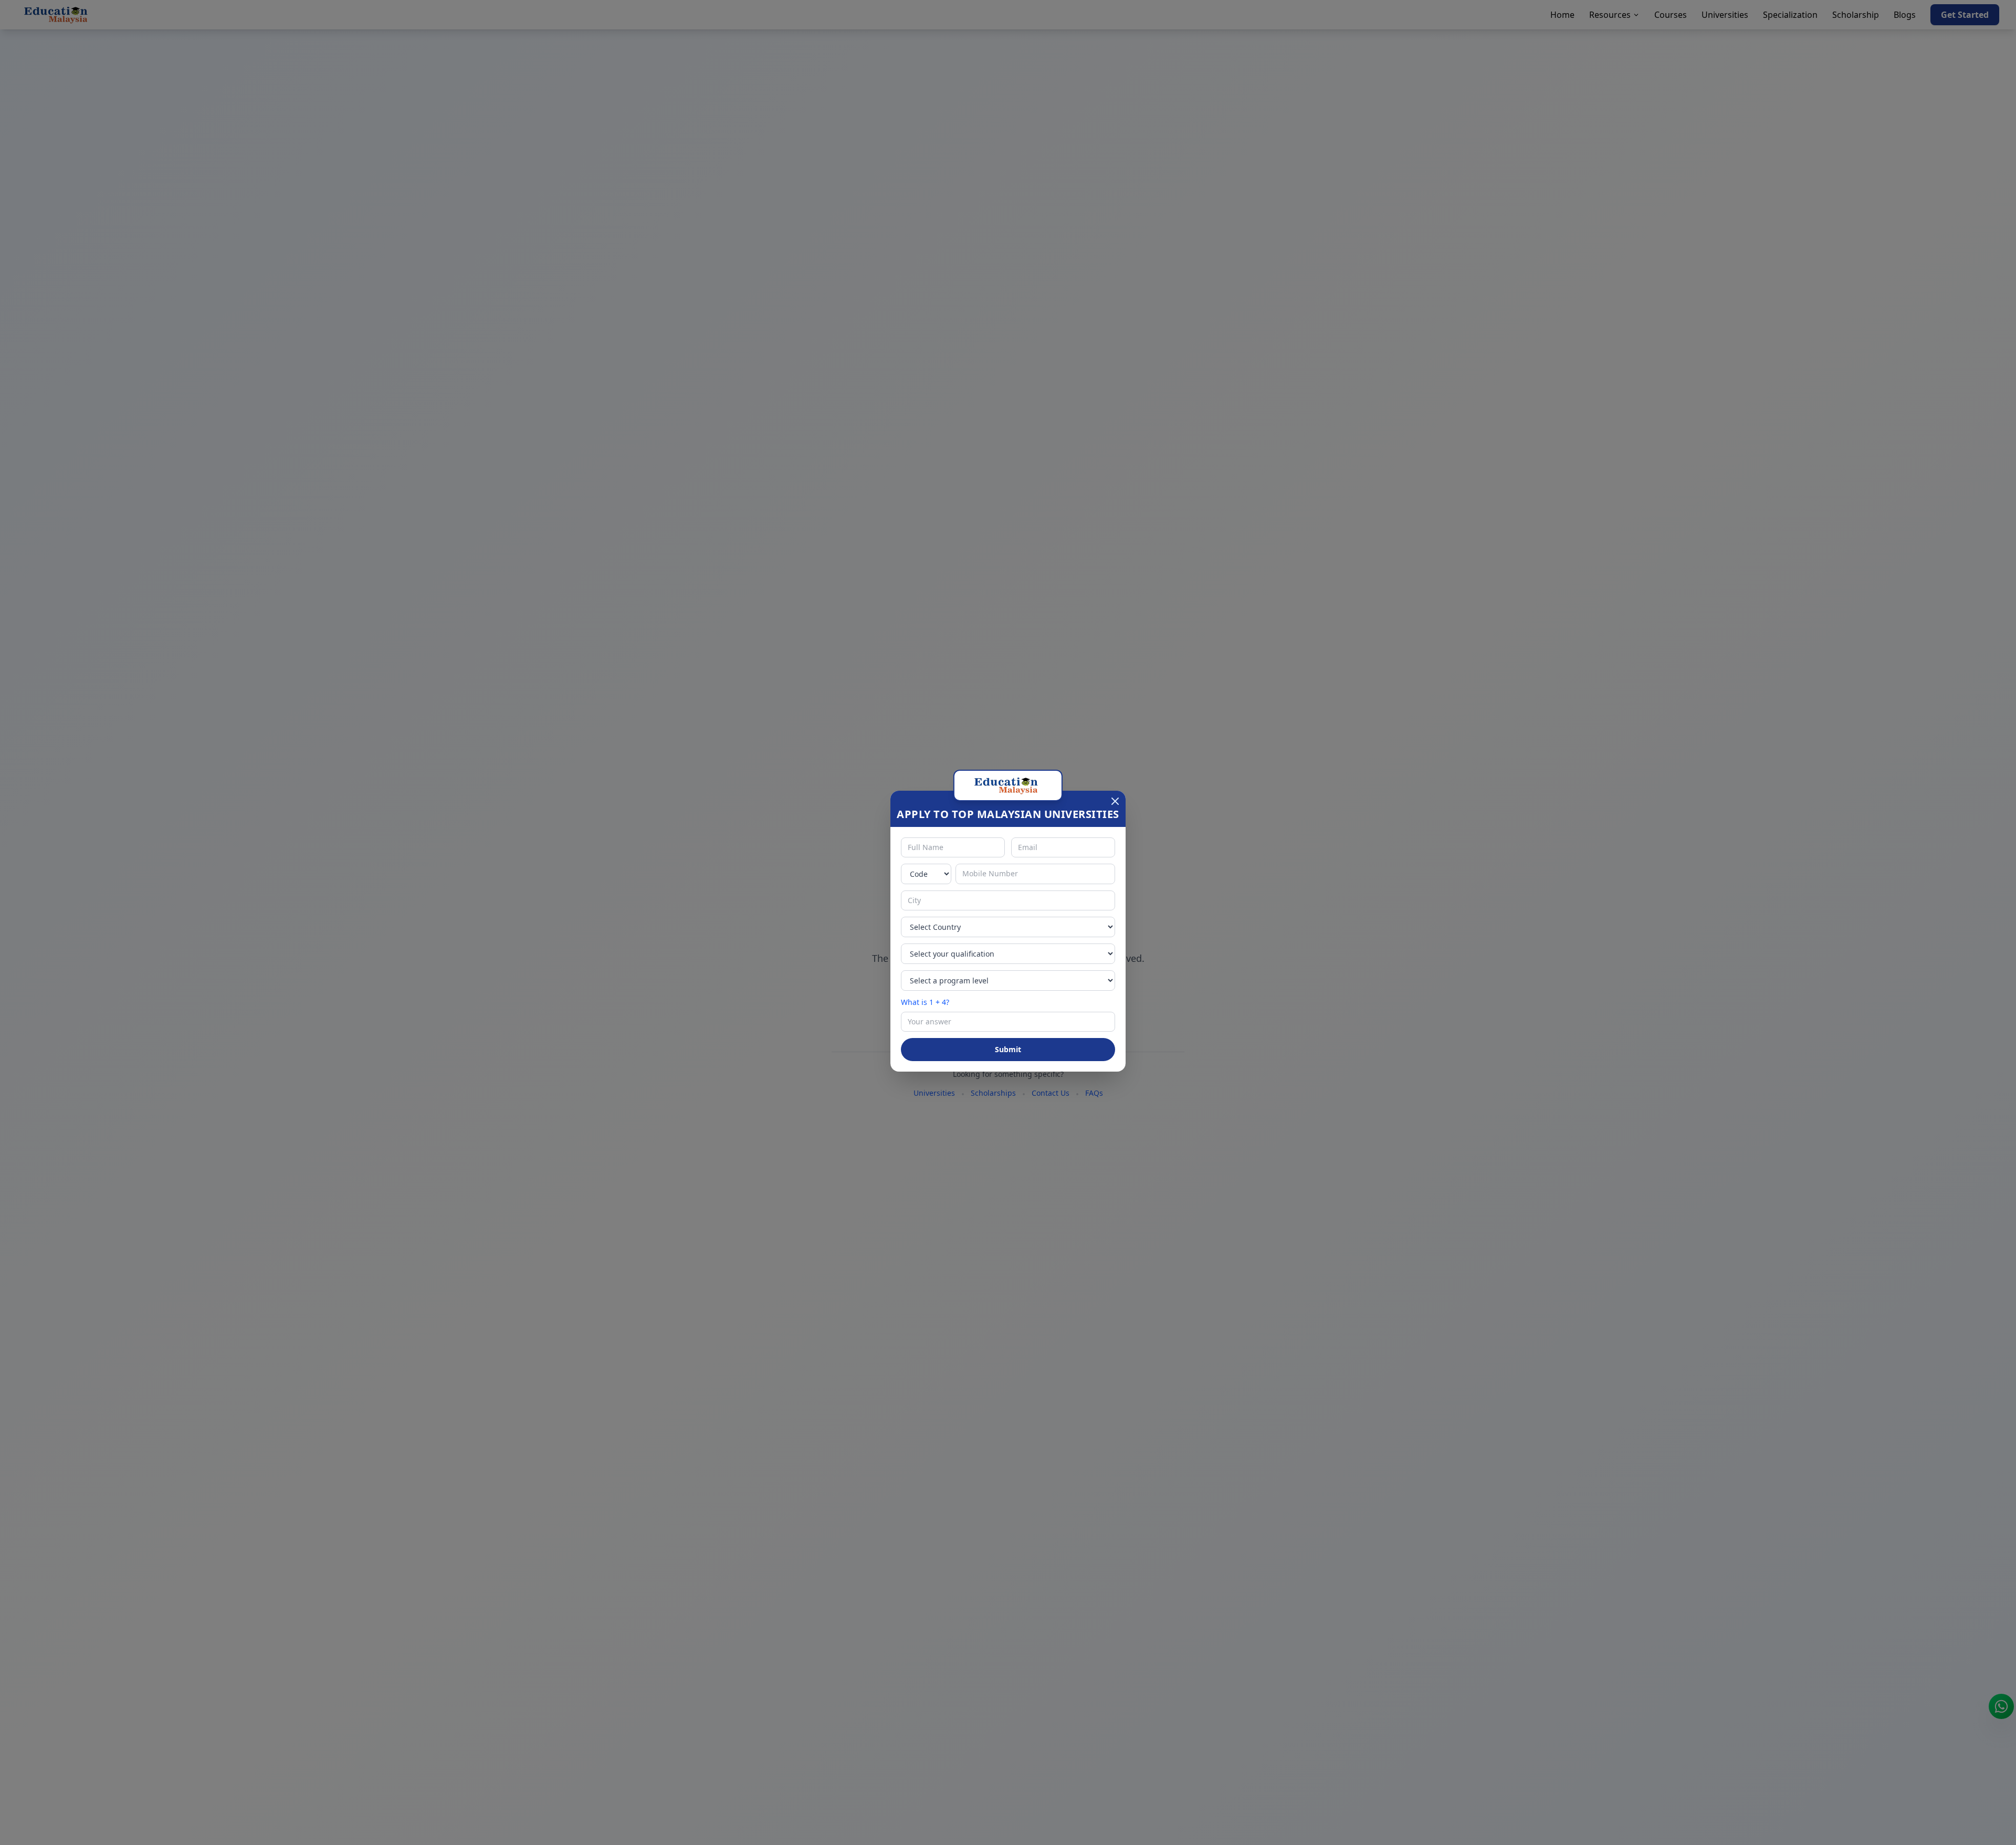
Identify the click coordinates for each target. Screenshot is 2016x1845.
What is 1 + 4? (925, 1002)
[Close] (1115, 801)
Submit (1008, 1049)
